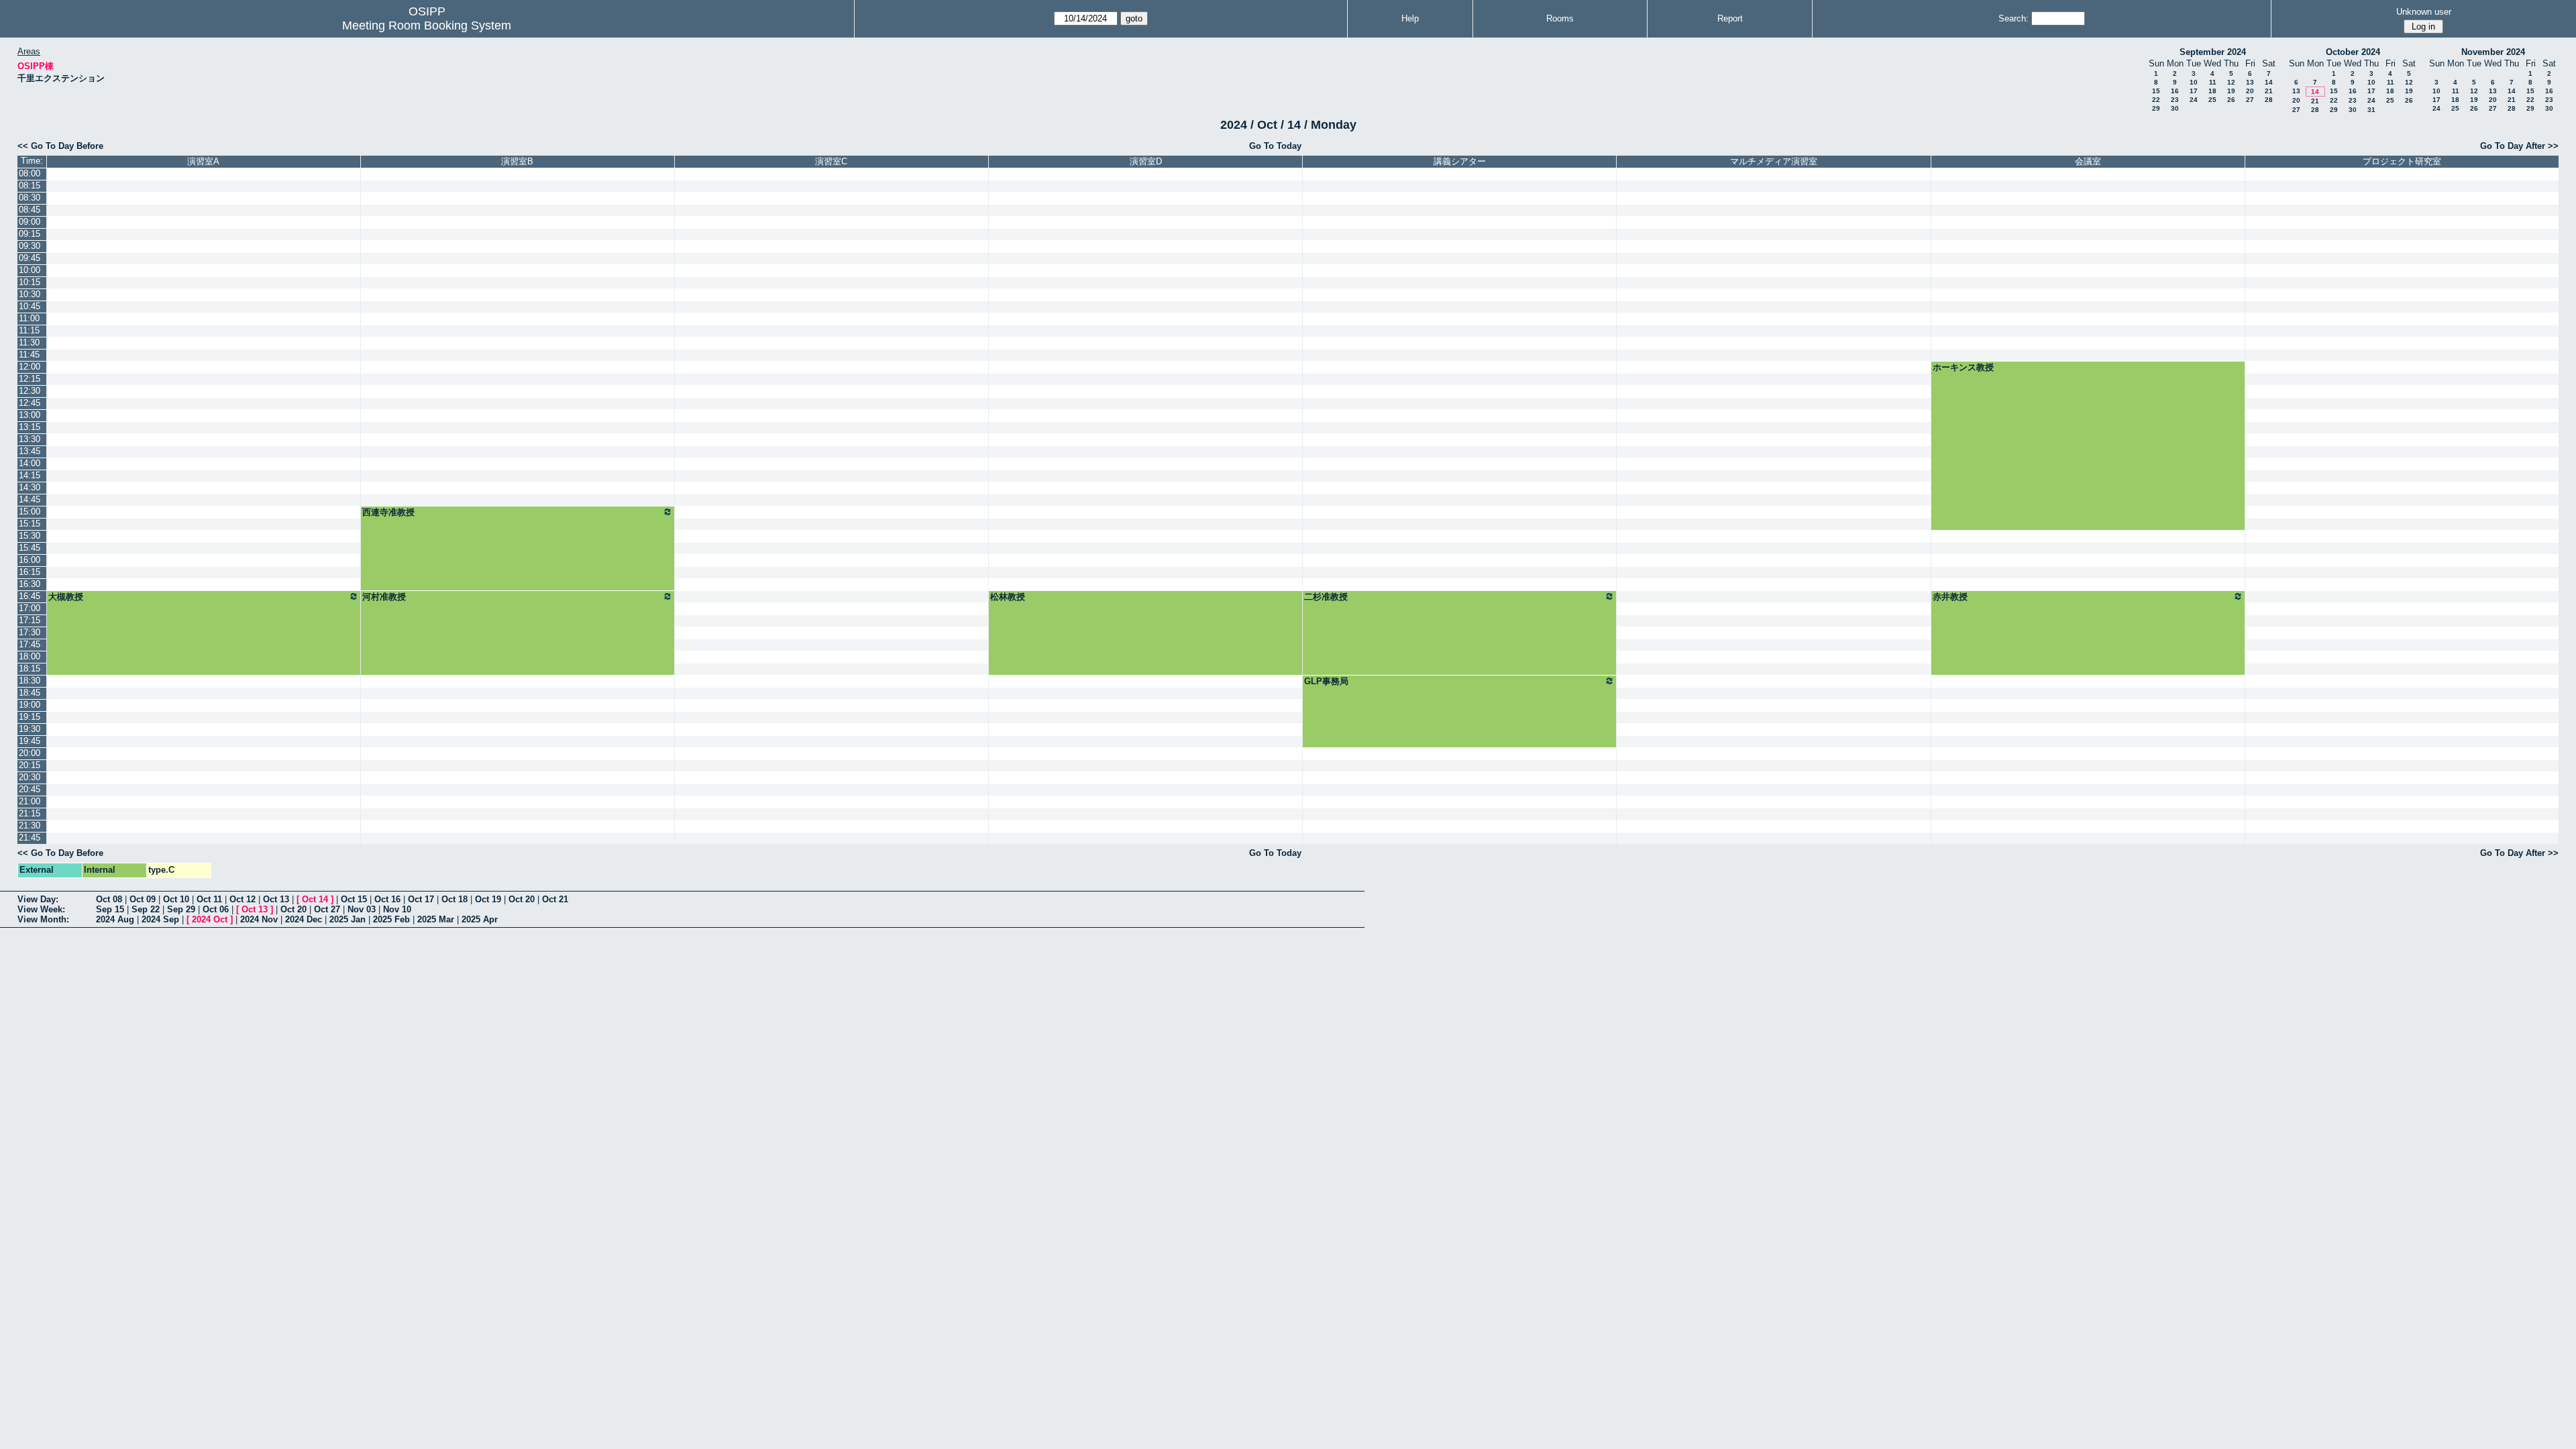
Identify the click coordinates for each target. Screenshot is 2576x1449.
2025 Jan (347, 919)
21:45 (30, 838)
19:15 (30, 717)
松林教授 (1008, 597)
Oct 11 (209, 899)
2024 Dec (304, 919)
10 (2194, 82)
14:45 (30, 499)
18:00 (30, 656)
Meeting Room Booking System (427, 25)
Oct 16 (387, 899)
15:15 (30, 524)
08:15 (30, 185)
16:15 (30, 572)
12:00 (30, 367)
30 (2175, 108)
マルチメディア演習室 (1774, 161)
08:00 (30, 173)
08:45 (30, 210)
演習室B (517, 161)
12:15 (30, 379)
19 (2231, 91)
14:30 (30, 487)
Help (1410, 18)
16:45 (30, 596)
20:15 (30, 765)
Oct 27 (327, 909)
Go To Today (1275, 146)
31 (2371, 110)
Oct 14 (315, 899)
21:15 (30, 813)
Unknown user (2424, 12)
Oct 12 (243, 899)
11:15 (29, 330)
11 (2213, 82)
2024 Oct (210, 919)
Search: (2014, 18)
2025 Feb (391, 919)
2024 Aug (115, 919)
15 (2156, 91)
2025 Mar (436, 919)
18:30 (30, 681)
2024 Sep (160, 919)
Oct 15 (354, 899)
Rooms (1560, 18)
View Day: (38, 899)
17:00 (30, 608)
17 (2194, 91)
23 (2175, 100)
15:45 (30, 548)
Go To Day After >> (2519, 146)
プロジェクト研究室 (2402, 161)
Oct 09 (143, 899)
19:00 (30, 705)
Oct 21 (555, 899)
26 (2231, 100)
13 (2250, 82)
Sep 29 (181, 909)
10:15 (30, 282)
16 (2175, 91)
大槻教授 (66, 597)
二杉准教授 (1326, 597)
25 (2212, 100)
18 (2212, 91)
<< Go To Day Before (60, 146)
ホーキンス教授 (1963, 367)
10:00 (30, 270)
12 (2231, 82)
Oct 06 (216, 909)
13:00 (30, 415)
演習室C (831, 161)
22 (2156, 100)
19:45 (30, 741)
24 (2194, 100)
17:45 (30, 644)
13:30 (30, 439)
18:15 (30, 668)
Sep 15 (110, 909)
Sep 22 (146, 909)
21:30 (30, 825)
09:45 (30, 258)
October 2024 (2353, 52)
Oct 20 (522, 899)
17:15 (30, 620)
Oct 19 (488, 899)
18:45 (30, 693)
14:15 (30, 475)
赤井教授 (1950, 597)
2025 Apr (480, 919)
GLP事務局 (1326, 681)
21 (2269, 91)
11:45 (29, 355)
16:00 (30, 560)
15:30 (30, 536)
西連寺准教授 (388, 512)
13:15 (30, 427)
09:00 (30, 222)
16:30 (30, 584)
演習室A (203, 161)
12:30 (30, 391)
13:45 (30, 451)
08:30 (30, 198)
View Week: (41, 909)
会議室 (2088, 161)
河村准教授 (384, 597)
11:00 (29, 318)
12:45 (30, 403)
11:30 (29, 342)
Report (1730, 18)
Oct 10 (176, 899)
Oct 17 (421, 899)
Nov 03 (362, 909)
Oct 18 (454, 899)
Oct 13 (276, 899)
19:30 (30, 729)
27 (2250, 100)
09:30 (30, 246)
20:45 (30, 789)
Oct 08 (109, 899)
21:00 (30, 801)
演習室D (1146, 161)
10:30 (30, 294)
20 (2250, 91)
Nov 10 (397, 909)
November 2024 (2493, 52)
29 (2156, 108)
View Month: (43, 919)
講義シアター (1460, 161)
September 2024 (2213, 52)
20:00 (30, 753)
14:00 (30, 463)
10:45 (30, 306)
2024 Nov (259, 919)
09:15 (30, 234)
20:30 (30, 777)
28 (2269, 100)
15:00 (30, 512)
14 (2269, 82)
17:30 (30, 632)
